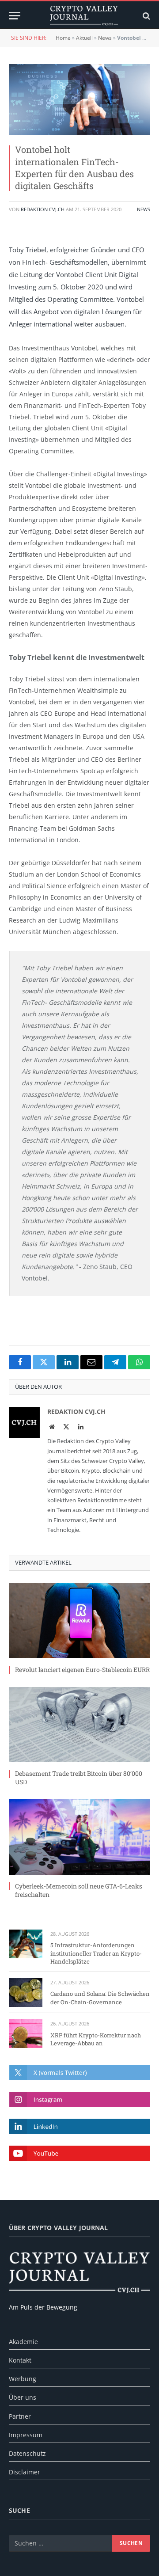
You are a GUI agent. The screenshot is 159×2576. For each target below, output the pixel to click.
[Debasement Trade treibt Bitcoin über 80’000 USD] (79, 1725)
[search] (146, 16)
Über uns (23, 2397)
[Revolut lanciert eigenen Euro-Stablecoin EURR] (79, 1621)
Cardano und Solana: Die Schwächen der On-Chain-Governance (100, 1998)
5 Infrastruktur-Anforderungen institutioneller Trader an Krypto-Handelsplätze (96, 1953)
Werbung (23, 2379)
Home (63, 38)
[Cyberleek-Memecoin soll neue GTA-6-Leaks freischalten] (79, 1837)
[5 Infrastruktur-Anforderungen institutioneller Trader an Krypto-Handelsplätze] (26, 1944)
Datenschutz (27, 2453)
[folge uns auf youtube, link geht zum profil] (80, 2153)
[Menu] (15, 16)
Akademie (23, 2342)
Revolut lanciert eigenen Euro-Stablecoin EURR (82, 1670)
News (105, 38)
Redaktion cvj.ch (43, 209)
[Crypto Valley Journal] (84, 16)
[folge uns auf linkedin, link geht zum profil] (80, 2126)
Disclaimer (25, 2472)
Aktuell (84, 38)
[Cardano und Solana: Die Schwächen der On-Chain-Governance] (26, 1993)
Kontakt (20, 2360)
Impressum (26, 2435)
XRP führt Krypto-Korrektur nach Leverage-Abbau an (96, 2039)
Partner (20, 2416)
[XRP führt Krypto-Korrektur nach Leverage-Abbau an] (26, 2034)
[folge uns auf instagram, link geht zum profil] (80, 2099)
